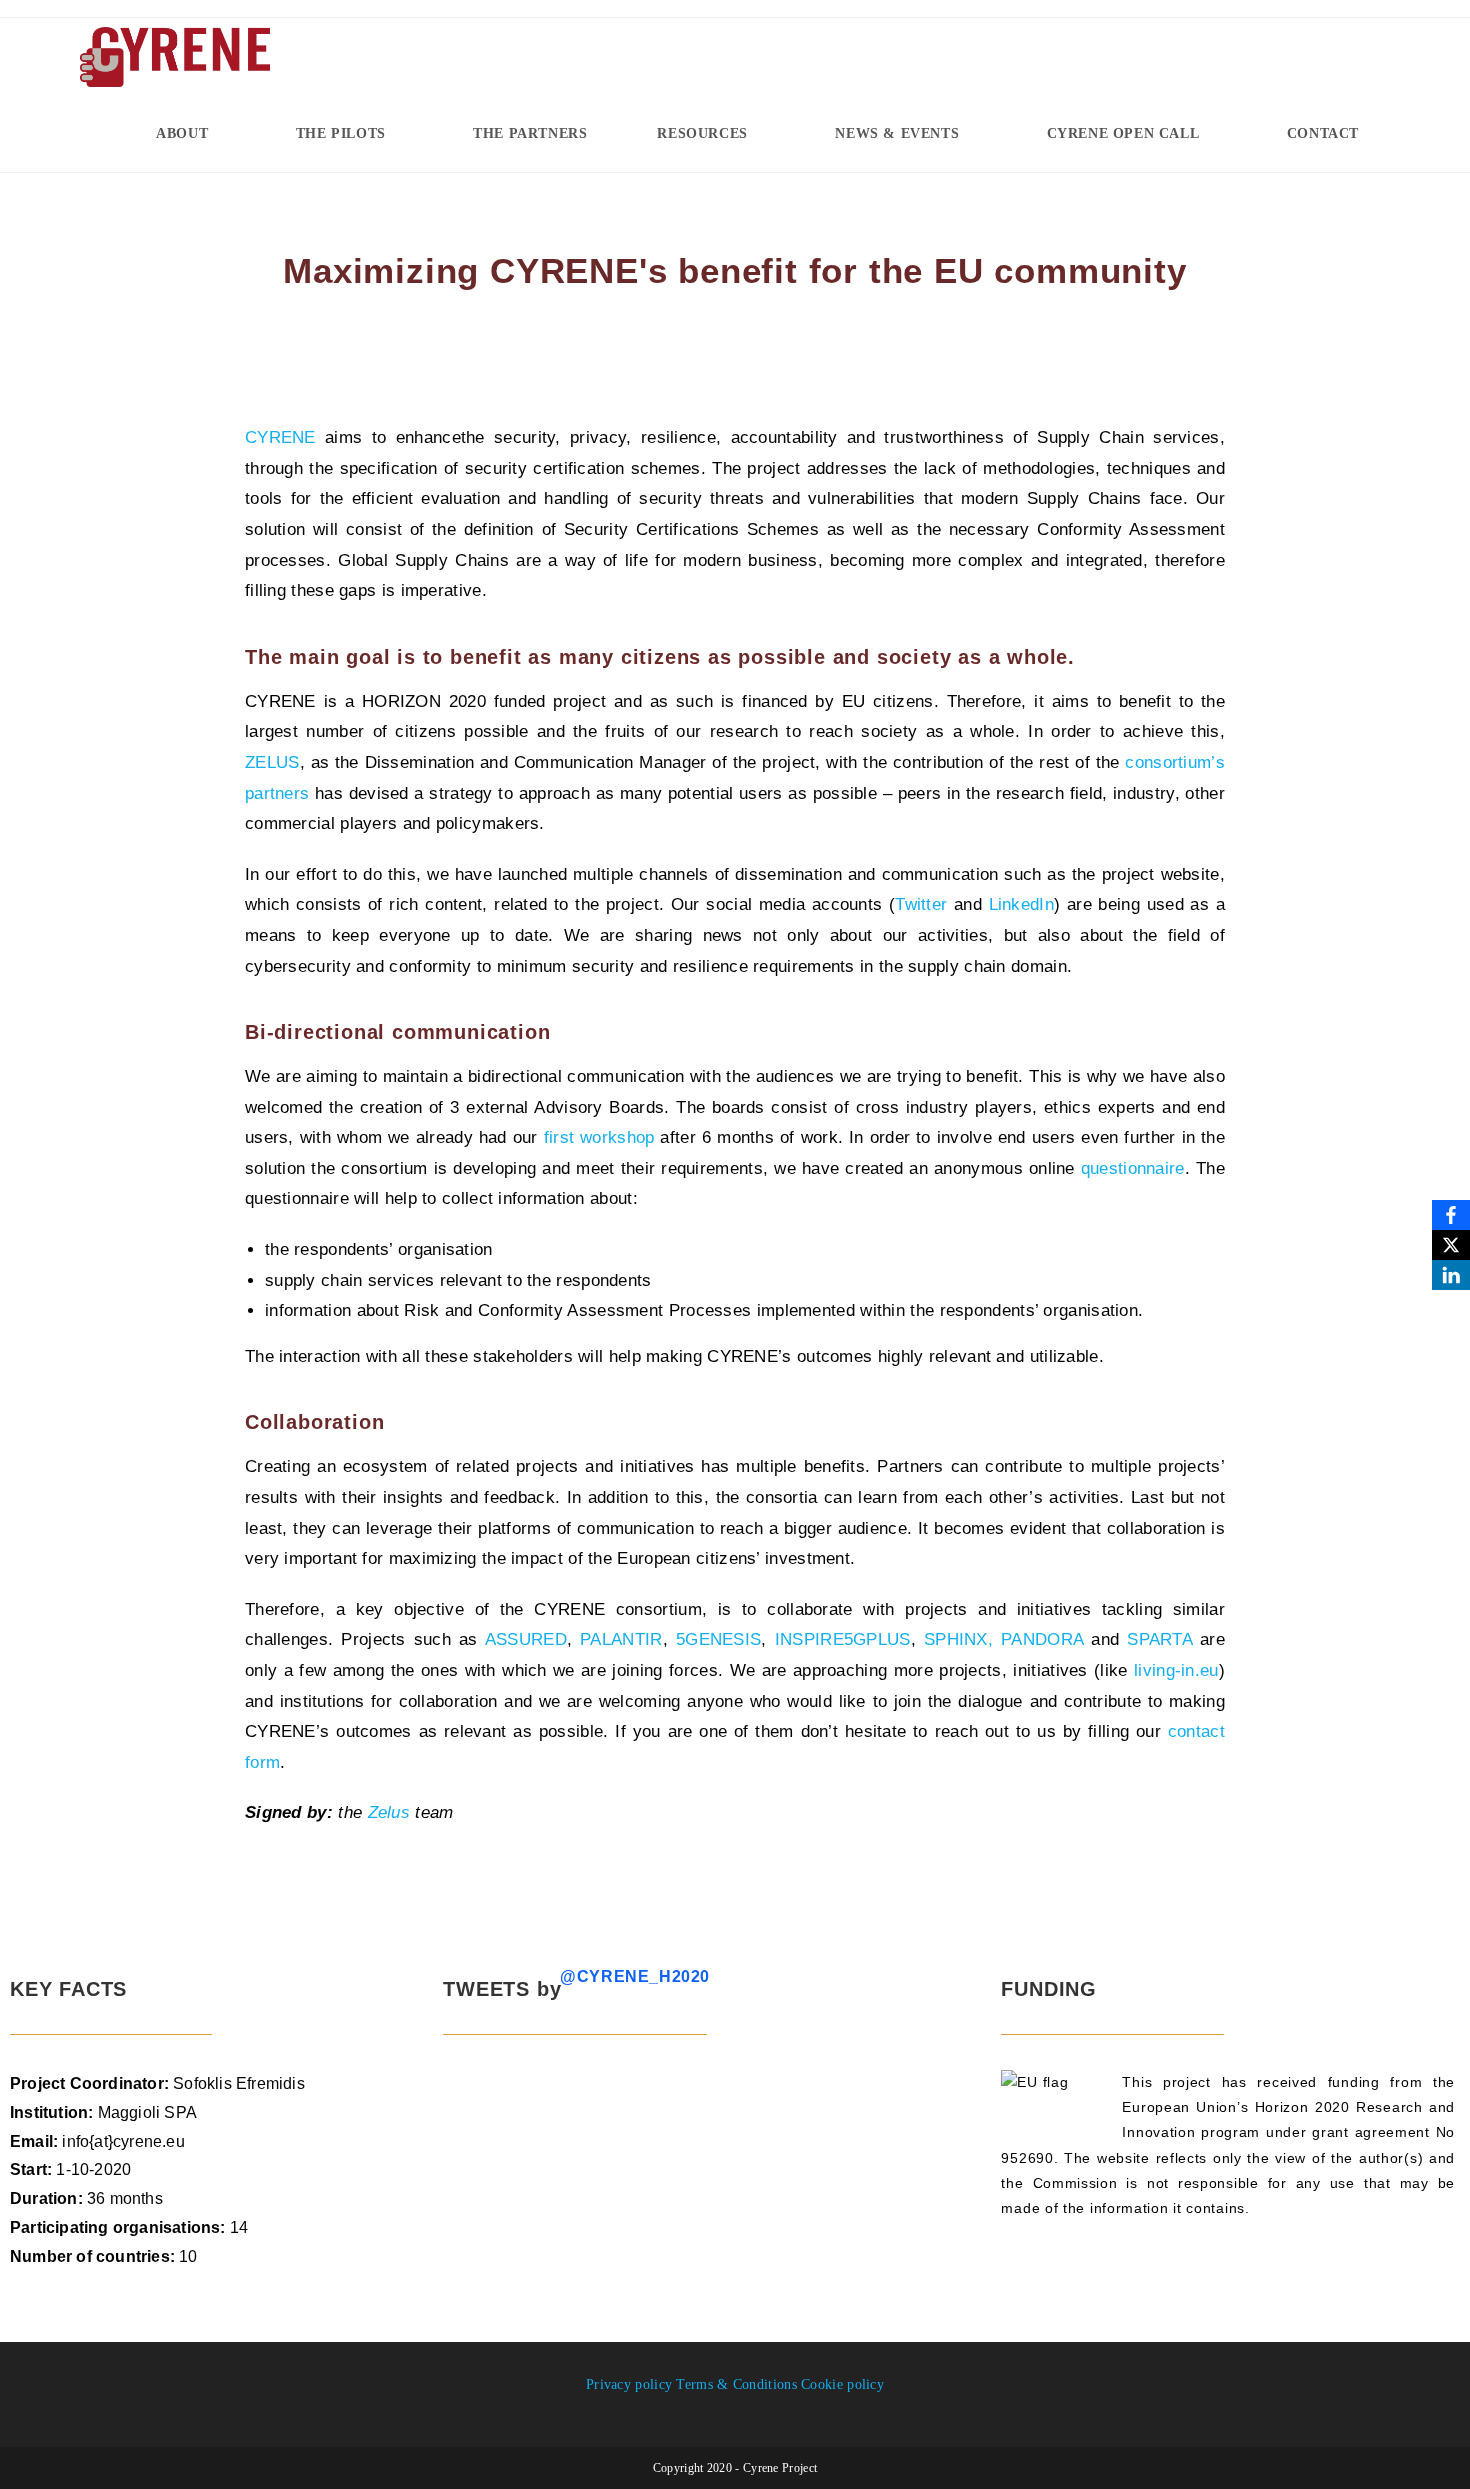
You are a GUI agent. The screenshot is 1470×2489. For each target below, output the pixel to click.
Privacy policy (629, 2384)
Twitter (921, 904)
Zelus (389, 1812)
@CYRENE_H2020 (635, 1976)
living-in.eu (1176, 1670)
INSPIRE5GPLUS (843, 1639)
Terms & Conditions (736, 2384)
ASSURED (526, 1639)
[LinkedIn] (1451, 1275)
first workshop (599, 1137)
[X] (1451, 1245)
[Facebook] (1451, 1215)
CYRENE (280, 437)
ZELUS (272, 762)
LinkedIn (1021, 904)
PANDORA (1042, 1639)
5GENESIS (718, 1639)
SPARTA (1159, 1639)
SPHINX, (958, 1639)
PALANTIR (621, 1639)
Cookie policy (842, 2384)
